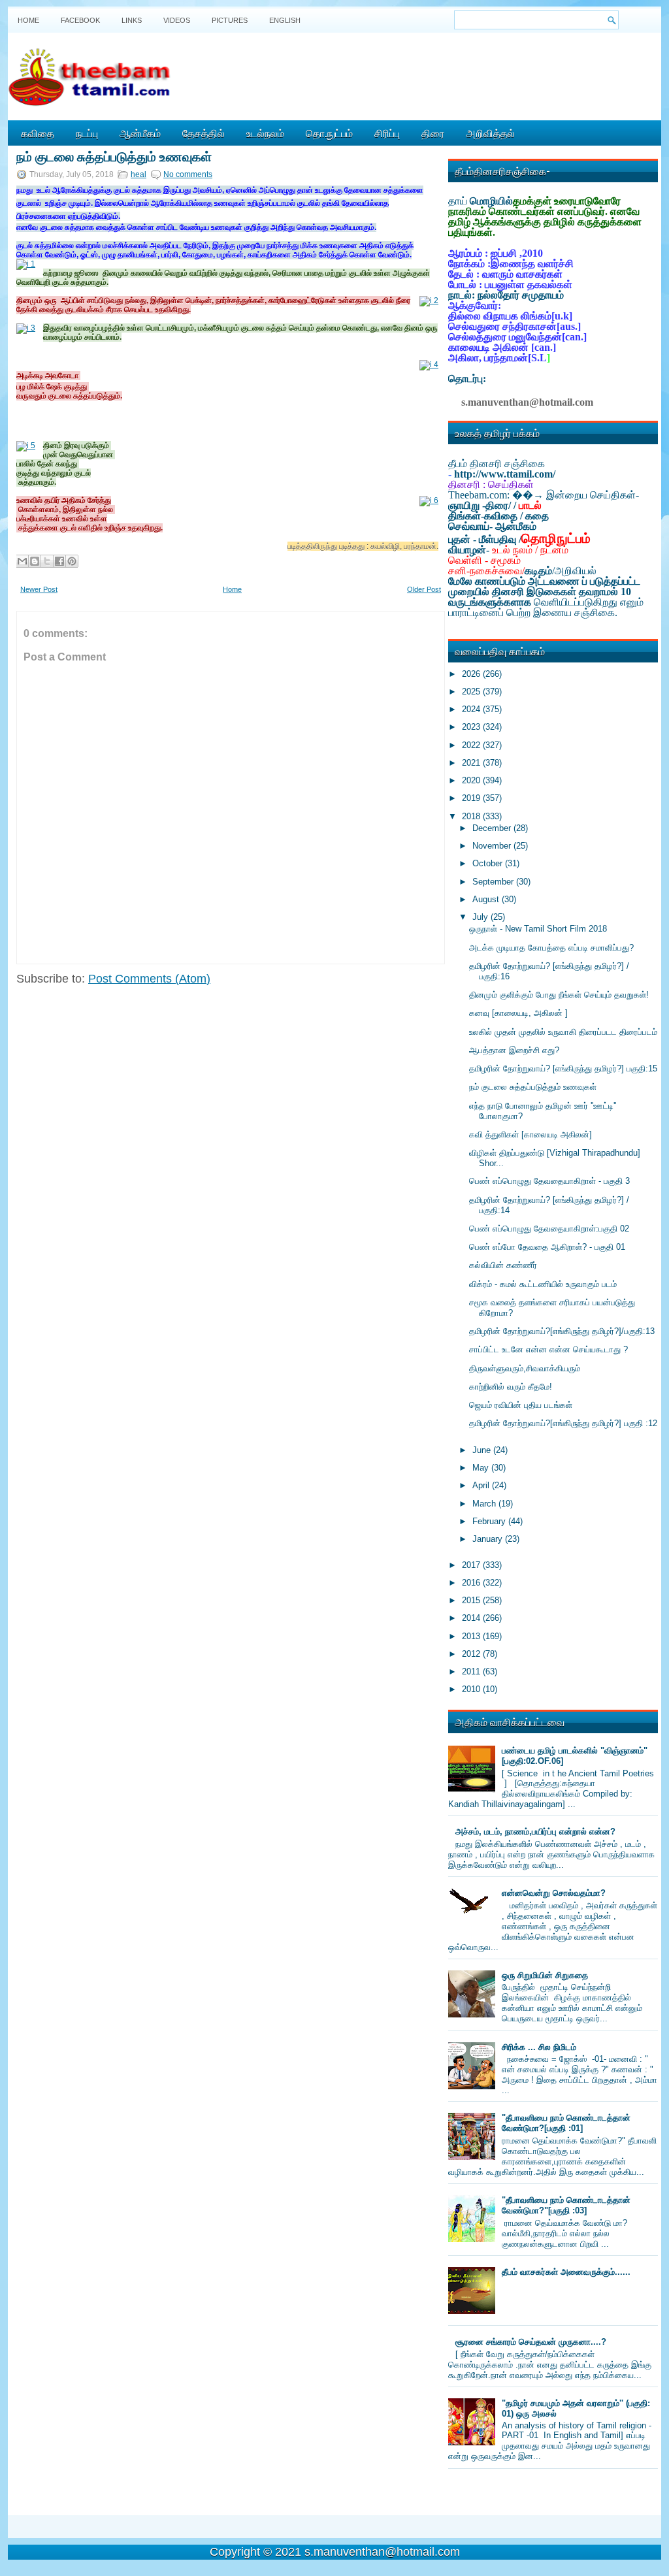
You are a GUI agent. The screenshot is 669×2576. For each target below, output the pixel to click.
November (493, 846)
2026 (472, 674)
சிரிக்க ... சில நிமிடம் (539, 2047)
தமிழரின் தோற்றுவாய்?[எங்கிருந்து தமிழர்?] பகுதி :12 (563, 1423)
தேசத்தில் (204, 133)
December (493, 828)
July (481, 917)
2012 (472, 1654)
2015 (472, 1600)
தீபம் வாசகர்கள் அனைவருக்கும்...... (566, 2272)
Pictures (230, 20)
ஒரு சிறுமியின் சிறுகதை (545, 1975)
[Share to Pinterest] (72, 561)
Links (132, 20)
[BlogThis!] (35, 561)
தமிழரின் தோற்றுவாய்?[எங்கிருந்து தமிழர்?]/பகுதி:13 (562, 1331)
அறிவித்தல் (490, 133)
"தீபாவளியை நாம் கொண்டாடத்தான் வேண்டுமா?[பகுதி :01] (566, 2123)
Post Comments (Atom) (149, 979)
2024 (472, 709)
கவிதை (38, 133)
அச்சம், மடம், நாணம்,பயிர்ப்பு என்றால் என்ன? (535, 1832)
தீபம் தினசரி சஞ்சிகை (497, 464)
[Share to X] (47, 561)
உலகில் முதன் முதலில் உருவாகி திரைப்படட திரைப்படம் (563, 1032)
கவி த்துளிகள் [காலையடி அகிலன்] (530, 1134)
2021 (472, 763)
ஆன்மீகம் (140, 133)
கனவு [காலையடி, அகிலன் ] (518, 1013)
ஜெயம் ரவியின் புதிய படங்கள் (521, 1405)
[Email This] (22, 561)
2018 (472, 816)
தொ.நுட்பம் (329, 133)
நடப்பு (87, 133)
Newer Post (39, 589)
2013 (472, 1636)
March (485, 1504)
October (489, 863)
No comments (188, 174)
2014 (472, 1618)
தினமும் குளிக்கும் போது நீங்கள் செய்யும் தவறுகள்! (559, 995)
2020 (472, 780)
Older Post (424, 589)
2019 (472, 798)
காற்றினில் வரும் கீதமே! (511, 1387)
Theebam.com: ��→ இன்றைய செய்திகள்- (544, 495)
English (285, 20)
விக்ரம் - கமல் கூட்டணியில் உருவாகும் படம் (543, 1284)
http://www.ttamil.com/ (505, 474)
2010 (472, 1689)
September (494, 882)
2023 (472, 727)
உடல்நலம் (265, 133)
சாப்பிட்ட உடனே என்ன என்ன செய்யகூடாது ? (548, 1349)
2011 (472, 1671)
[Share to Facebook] (59, 561)
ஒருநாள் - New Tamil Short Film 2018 (538, 929)
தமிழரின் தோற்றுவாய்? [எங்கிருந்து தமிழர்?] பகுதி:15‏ (563, 1068)
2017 (472, 1565)
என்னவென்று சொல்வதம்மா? (554, 1893)
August (487, 899)
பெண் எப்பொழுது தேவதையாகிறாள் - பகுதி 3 (549, 1181)
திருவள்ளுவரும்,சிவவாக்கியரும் (525, 1368)
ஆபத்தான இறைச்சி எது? (514, 1050)
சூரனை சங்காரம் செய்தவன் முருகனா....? (531, 2342)
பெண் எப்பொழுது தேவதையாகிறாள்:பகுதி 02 (549, 1229)
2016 (472, 1583)
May (482, 1468)
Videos (177, 20)
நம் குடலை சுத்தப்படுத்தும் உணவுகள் (114, 155)
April (482, 1485)
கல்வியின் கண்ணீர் (503, 1265)
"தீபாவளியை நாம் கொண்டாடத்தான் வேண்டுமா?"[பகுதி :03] (566, 2205)
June (483, 1450)
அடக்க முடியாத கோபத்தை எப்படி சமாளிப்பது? (551, 948)
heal (139, 174)
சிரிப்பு (387, 133)
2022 (472, 745)
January (489, 1539)
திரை (433, 133)
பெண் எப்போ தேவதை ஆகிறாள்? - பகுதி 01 (547, 1247)
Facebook (80, 20)
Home (28, 20)
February (490, 1521)
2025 (472, 692)
